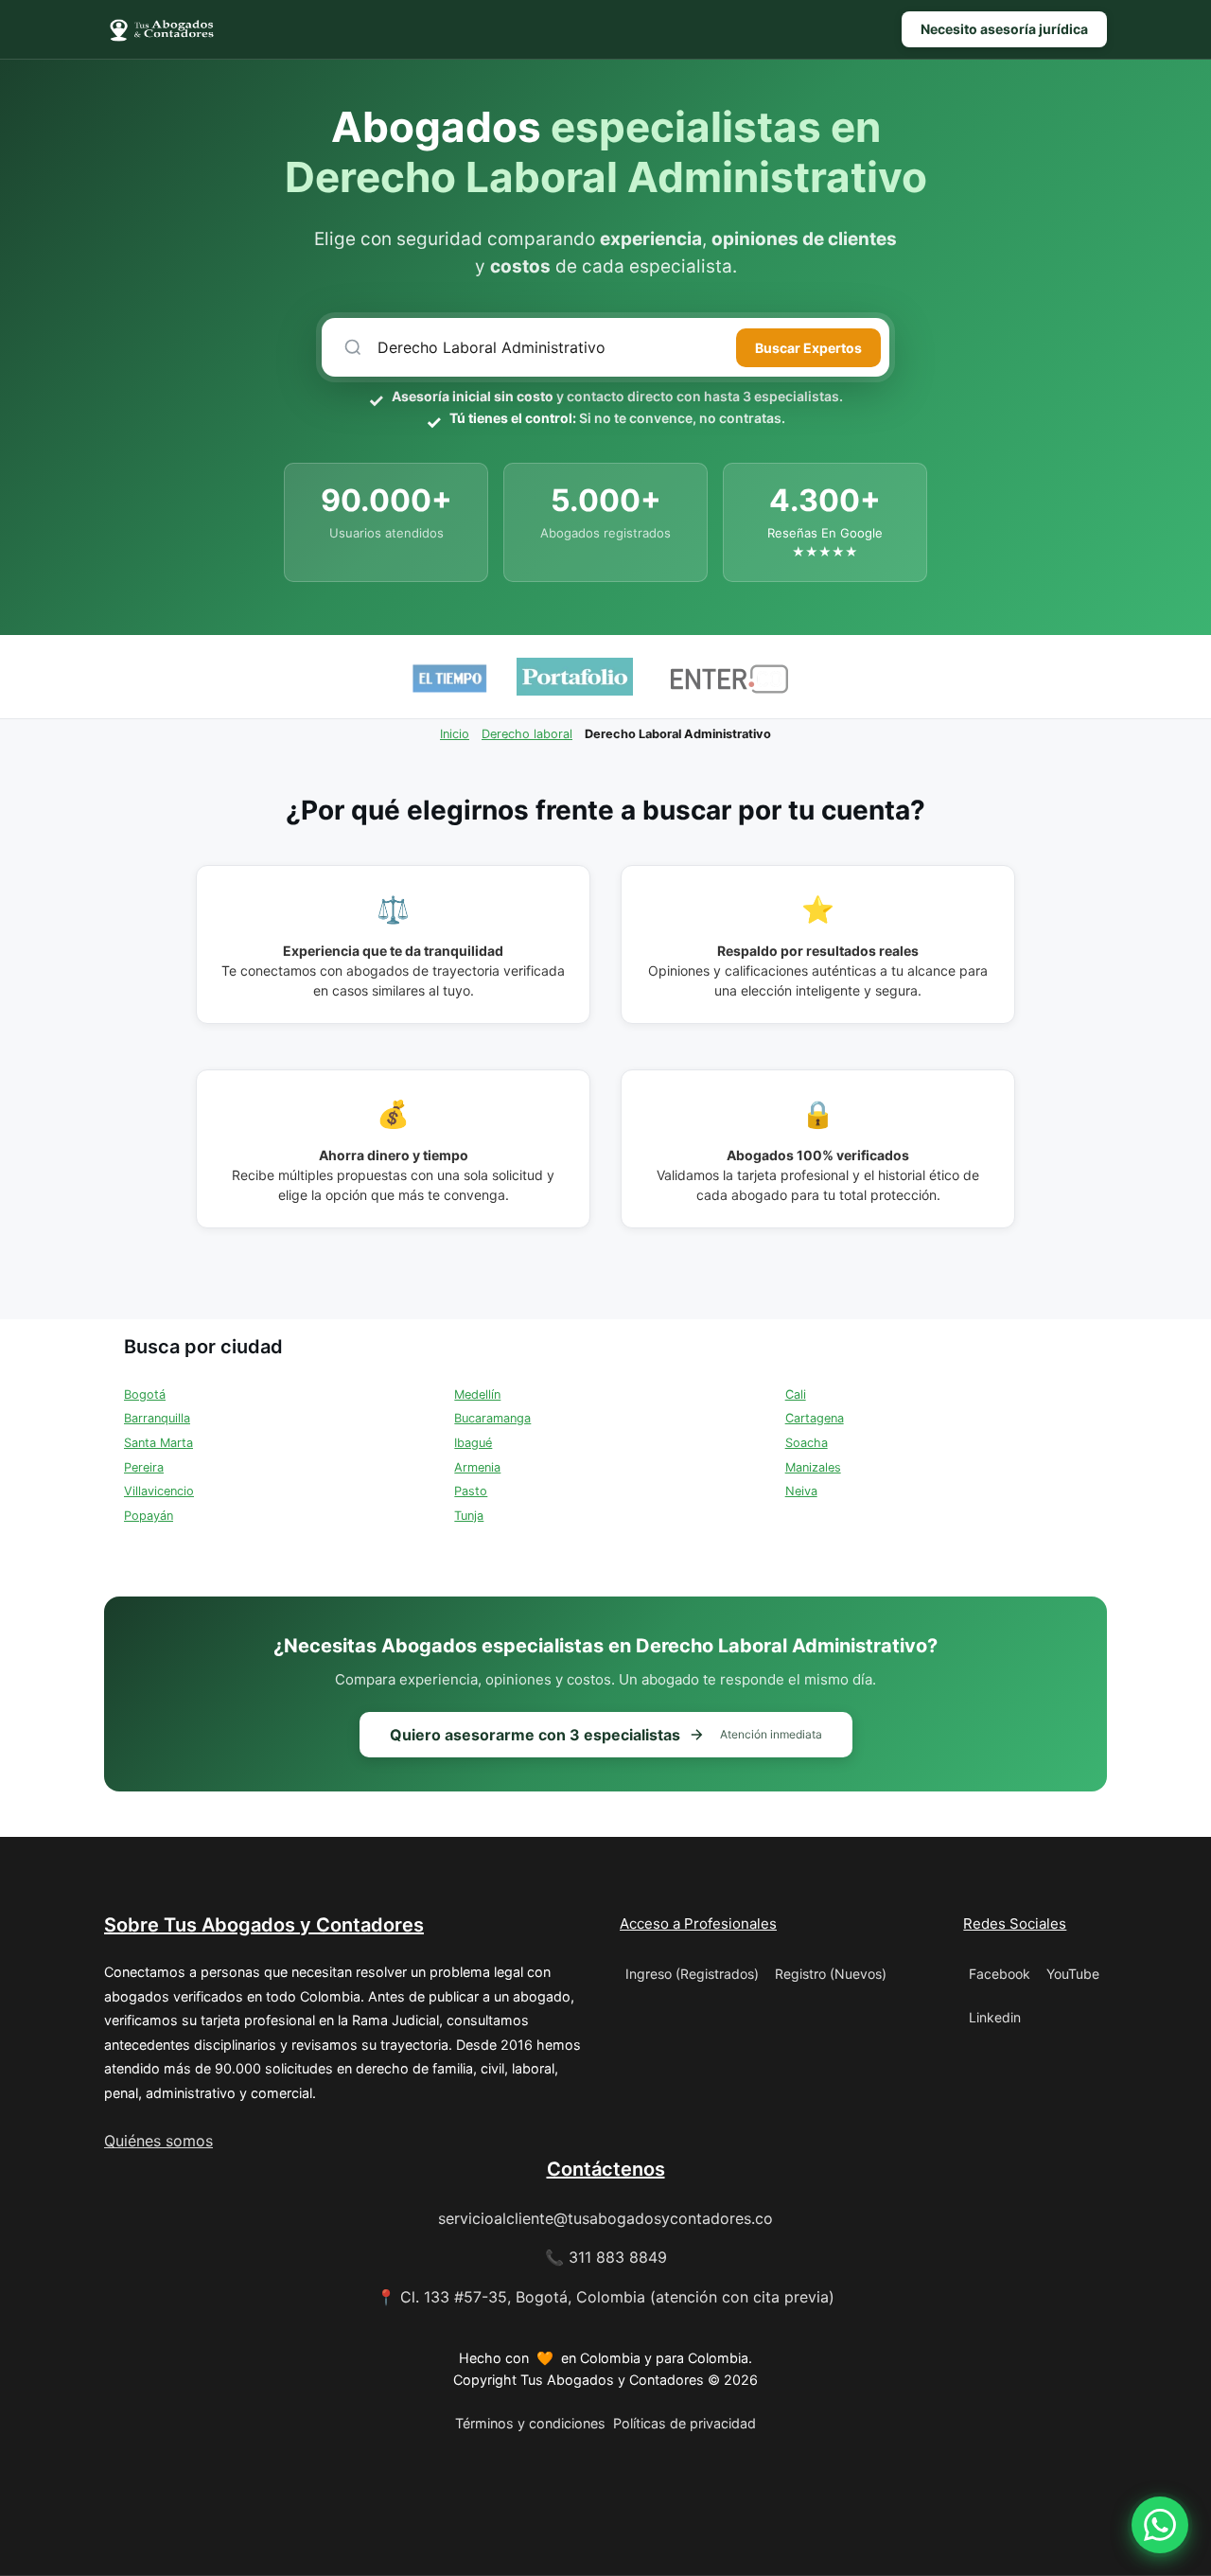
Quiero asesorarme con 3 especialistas (606, 1735)
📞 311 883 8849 (606, 2257)
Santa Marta (158, 1443)
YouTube (1073, 1974)
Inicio (455, 734)
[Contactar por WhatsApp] (1160, 2525)
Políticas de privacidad (684, 2423)
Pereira (144, 1467)
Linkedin (995, 2017)
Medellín (477, 1394)
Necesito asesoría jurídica (1004, 29)
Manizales (813, 1467)
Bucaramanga (492, 1418)
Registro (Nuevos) (831, 1974)
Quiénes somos (158, 2141)
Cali (796, 1394)
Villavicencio (159, 1491)
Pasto (471, 1491)
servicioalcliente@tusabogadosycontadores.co (605, 2218)
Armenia (477, 1467)
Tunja (469, 1516)
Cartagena (815, 1418)
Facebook (1000, 1974)
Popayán (149, 1516)
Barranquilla (157, 1418)
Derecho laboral (527, 734)
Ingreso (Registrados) (692, 1974)
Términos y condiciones (530, 2423)
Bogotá (145, 1394)
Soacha (807, 1443)
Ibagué (473, 1443)
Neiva (801, 1491)
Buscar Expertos (808, 348)
